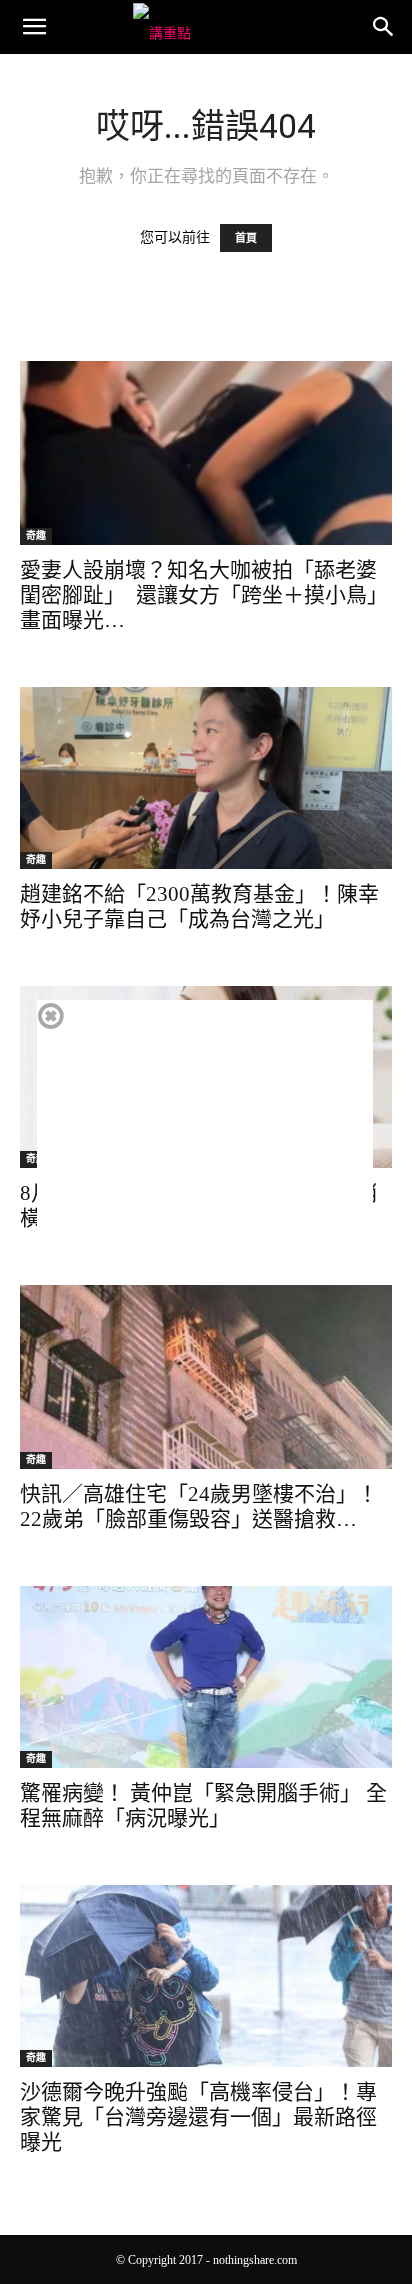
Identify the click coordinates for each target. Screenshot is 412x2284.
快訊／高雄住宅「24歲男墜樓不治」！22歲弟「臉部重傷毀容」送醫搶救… (199, 1506)
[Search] (384, 27)
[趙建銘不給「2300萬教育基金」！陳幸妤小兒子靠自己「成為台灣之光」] (206, 778)
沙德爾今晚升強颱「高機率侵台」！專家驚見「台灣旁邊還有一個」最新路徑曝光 (198, 2117)
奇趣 (36, 535)
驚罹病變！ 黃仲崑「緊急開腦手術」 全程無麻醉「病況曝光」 (203, 1805)
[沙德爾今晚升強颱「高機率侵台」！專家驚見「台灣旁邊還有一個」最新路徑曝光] (206, 1976)
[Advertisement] (205, 1140)
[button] (34, 27)
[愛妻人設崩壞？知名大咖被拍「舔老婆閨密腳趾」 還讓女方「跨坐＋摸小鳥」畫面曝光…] (206, 453)
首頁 (246, 238)
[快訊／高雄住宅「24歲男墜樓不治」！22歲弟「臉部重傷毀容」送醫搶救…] (206, 1377)
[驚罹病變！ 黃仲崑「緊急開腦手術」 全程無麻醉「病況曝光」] (206, 1677)
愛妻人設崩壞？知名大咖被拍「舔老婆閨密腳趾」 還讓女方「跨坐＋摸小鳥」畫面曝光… (204, 595)
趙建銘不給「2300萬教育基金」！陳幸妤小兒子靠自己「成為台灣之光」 (199, 906)
